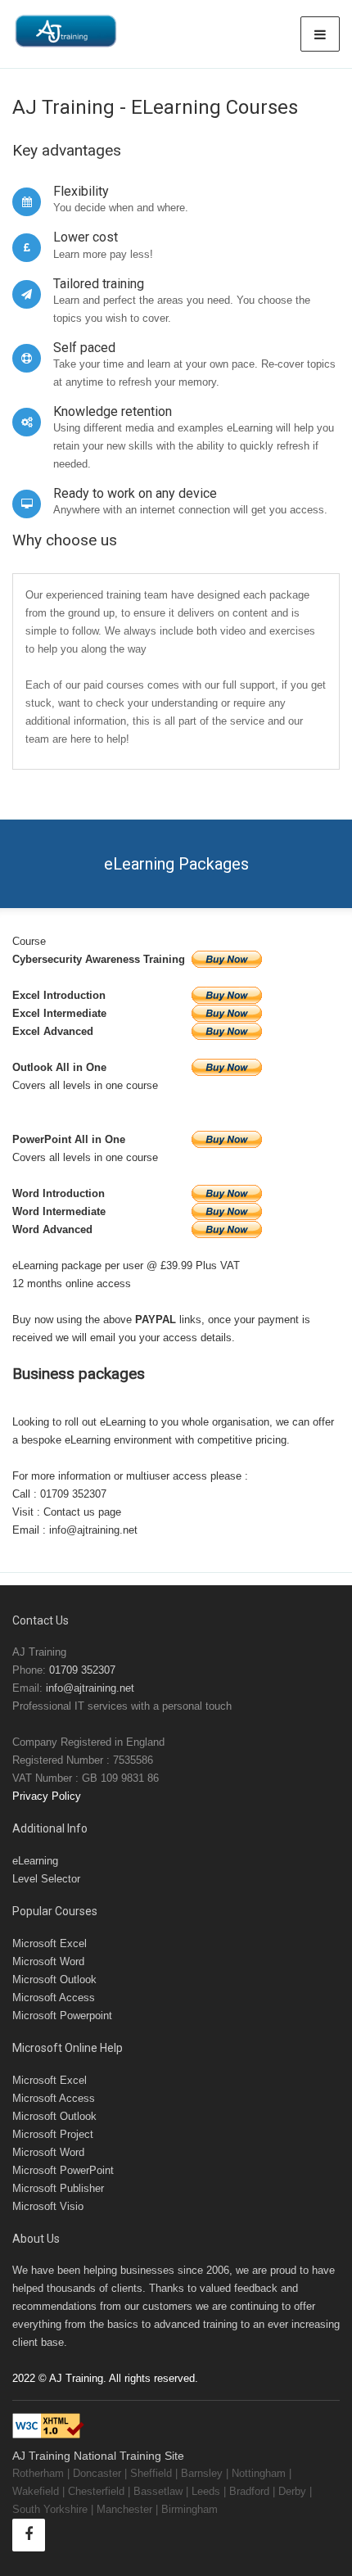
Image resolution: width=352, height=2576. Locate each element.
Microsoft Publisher (58, 2188)
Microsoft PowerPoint (63, 2170)
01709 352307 (73, 1494)
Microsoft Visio (48, 2206)
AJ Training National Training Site (98, 2456)
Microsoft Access (54, 1998)
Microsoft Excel (50, 1943)
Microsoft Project (53, 2134)
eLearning (35, 1861)
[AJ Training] (65, 31)
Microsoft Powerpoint (62, 2016)
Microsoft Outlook (54, 1979)
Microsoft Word (48, 1961)
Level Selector (46, 1879)
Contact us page (82, 1512)
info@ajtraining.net (93, 1530)
